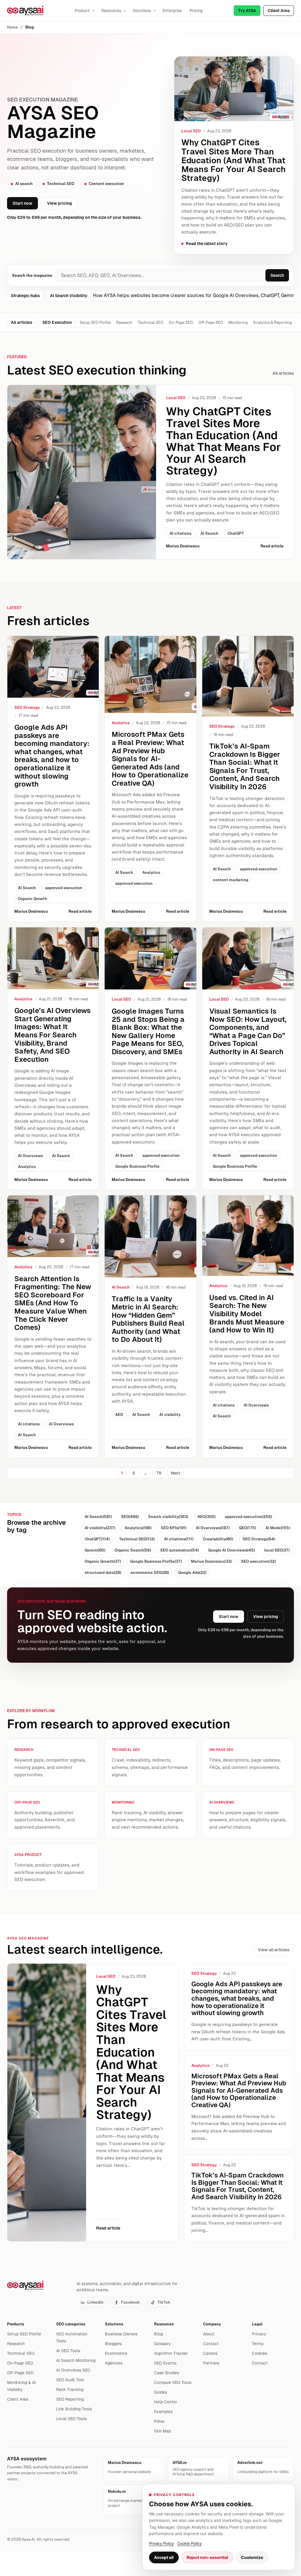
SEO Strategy (27, 708)
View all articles (274, 1950)
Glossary (162, 2344)
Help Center (166, 2402)
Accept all (164, 2557)
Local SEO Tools (71, 2419)
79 (159, 1473)
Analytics (121, 723)
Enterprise (172, 11)
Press (159, 2421)
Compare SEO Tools (173, 2382)
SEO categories (71, 2324)
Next (175, 1473)
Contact (211, 2344)
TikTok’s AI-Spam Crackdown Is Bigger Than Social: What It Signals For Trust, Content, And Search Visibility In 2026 (245, 766)
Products (16, 2324)
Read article (272, 546)
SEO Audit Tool (70, 2380)
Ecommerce (116, 2353)
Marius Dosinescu (183, 546)
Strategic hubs (25, 296)
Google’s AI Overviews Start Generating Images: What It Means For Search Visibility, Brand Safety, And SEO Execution (52, 1035)
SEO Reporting (70, 2399)
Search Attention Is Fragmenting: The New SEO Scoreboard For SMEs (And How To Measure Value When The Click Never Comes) (53, 1303)
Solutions (142, 11)
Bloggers (113, 2344)
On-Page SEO (181, 323)
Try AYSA (247, 11)
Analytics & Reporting (272, 323)
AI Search (121, 1287)
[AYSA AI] (25, 11)
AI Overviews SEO (73, 2370)
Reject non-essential (207, 2557)
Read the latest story (207, 244)
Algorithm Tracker (171, 2353)
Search (277, 275)
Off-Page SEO (211, 323)
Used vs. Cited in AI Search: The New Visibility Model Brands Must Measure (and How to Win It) (247, 1314)
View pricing (60, 203)
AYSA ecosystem (27, 2459)
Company (212, 2324)
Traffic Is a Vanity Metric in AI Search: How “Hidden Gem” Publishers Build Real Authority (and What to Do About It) (148, 1319)
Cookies (260, 2353)
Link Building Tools (74, 2409)
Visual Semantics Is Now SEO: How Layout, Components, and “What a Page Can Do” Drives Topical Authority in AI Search (248, 1031)
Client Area (279, 11)
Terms (258, 2344)
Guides (160, 2392)
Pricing (196, 11)
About (209, 2334)
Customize (252, 2557)
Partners (211, 2363)
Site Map (162, 2431)
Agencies (114, 2363)
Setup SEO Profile (95, 323)
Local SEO (191, 131)
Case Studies (167, 2373)
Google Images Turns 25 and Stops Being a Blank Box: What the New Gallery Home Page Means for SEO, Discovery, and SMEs (148, 1031)
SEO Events (165, 2363)
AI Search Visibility (69, 296)
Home (12, 27)
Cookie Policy (189, 2543)
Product (82, 11)
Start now (22, 203)
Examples (163, 2412)
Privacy (259, 2334)
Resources (111, 11)
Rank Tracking (70, 2390)
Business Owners (121, 2334)
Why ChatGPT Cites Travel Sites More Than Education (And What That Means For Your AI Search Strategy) (234, 160)
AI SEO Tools (68, 2351)
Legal (257, 2324)
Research (124, 323)
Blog (158, 2334)
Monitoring (238, 323)
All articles (22, 322)
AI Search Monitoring (76, 2360)
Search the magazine (32, 275)
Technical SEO (151, 323)
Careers (210, 2353)
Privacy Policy (161, 2543)
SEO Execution (57, 322)
